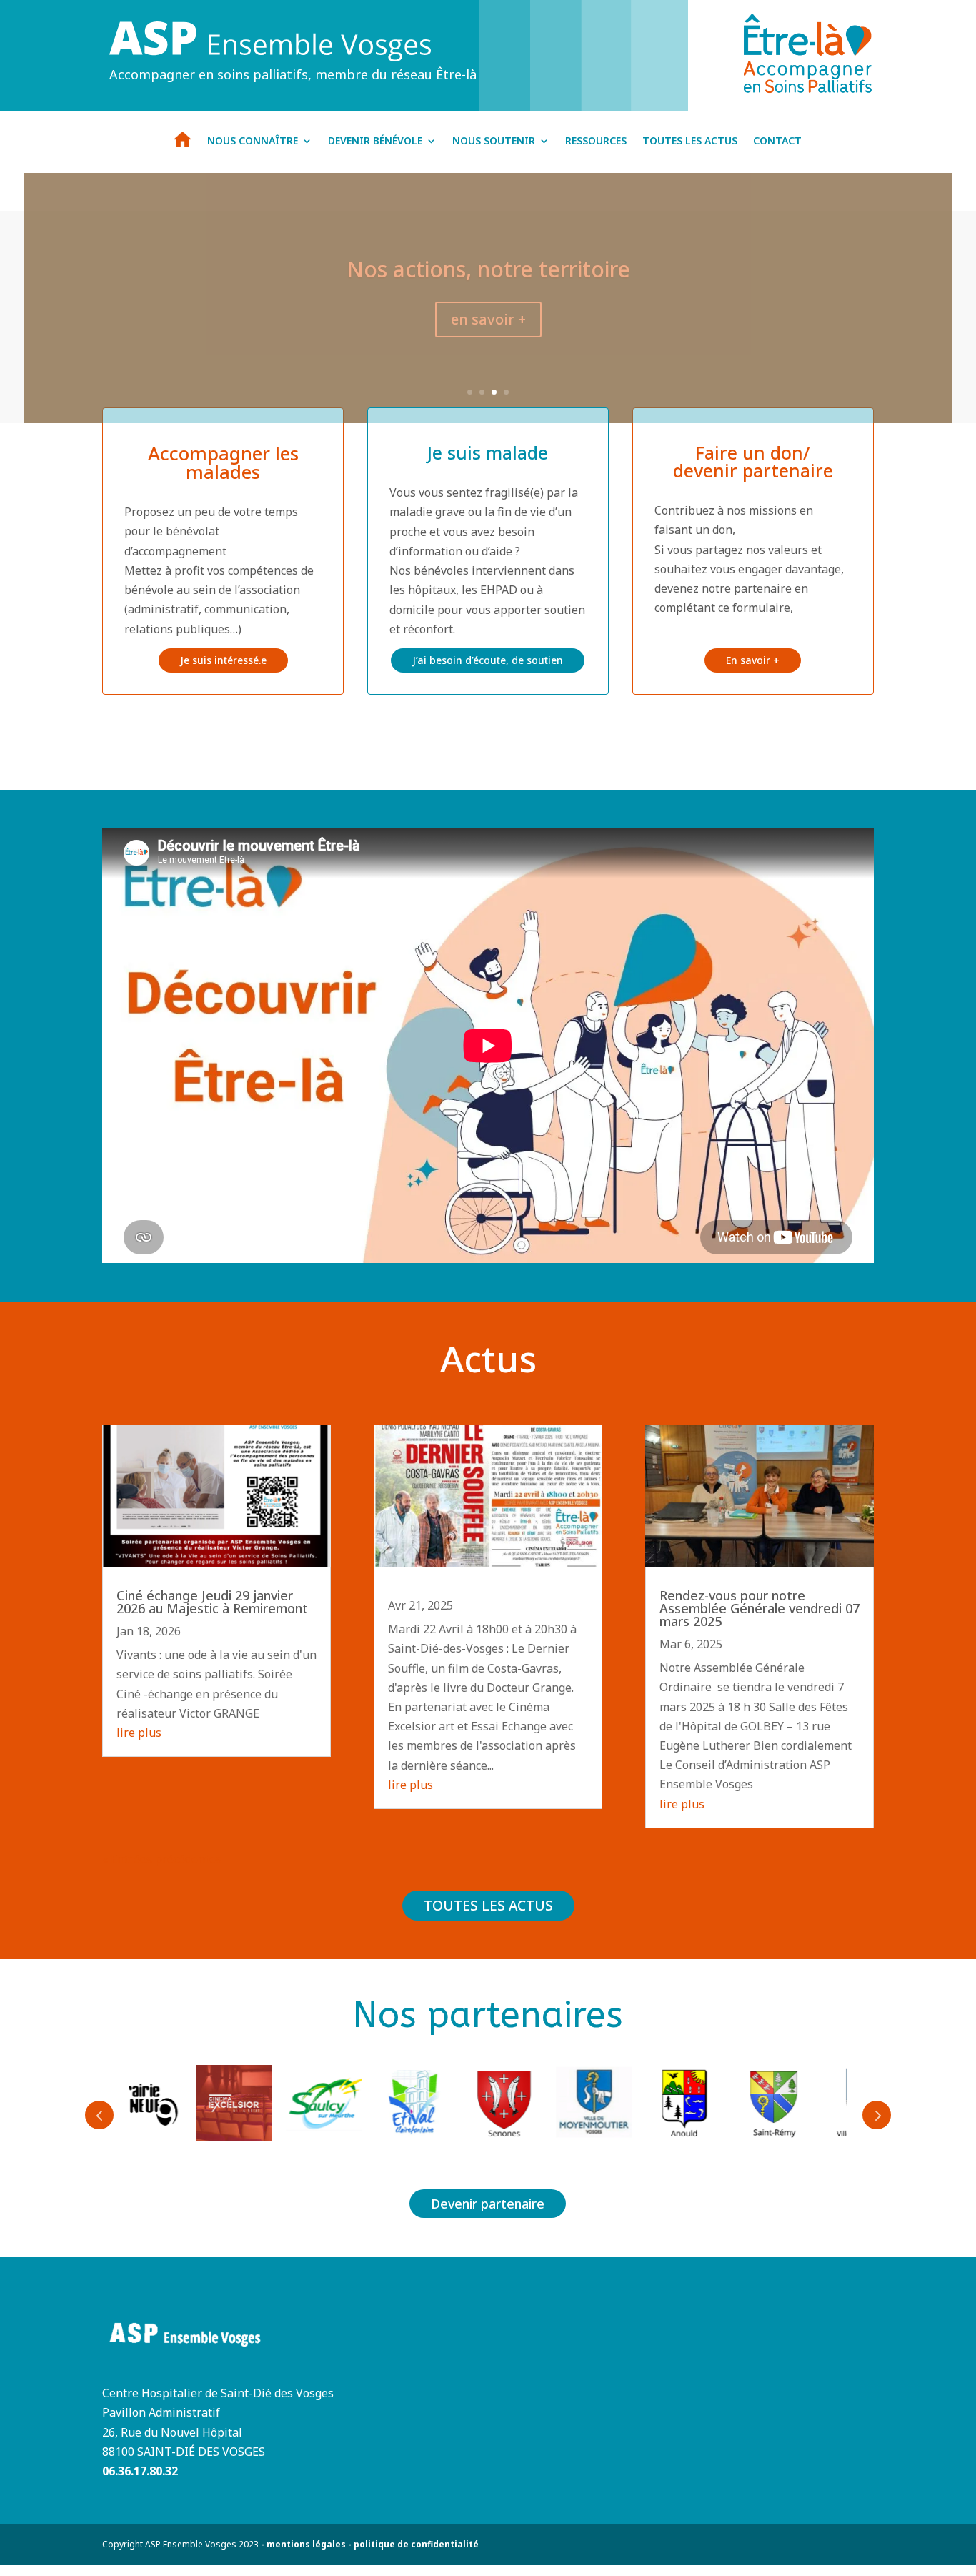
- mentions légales (302, 2544)
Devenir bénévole (375, 142)
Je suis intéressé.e (223, 660)
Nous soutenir (494, 142)
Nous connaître (253, 142)
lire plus (139, 1733)
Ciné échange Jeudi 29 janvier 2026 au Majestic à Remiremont (212, 1602)
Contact (777, 142)
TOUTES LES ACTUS (488, 1906)
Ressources (596, 142)
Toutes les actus (690, 142)
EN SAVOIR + (488, 319)
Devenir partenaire (488, 2204)
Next (877, 2115)
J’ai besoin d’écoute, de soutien (488, 660)
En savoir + (753, 660)
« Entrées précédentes (162, 1859)
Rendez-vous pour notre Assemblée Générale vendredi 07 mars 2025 (760, 1608)
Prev (99, 2115)
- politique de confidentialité (412, 2544)
